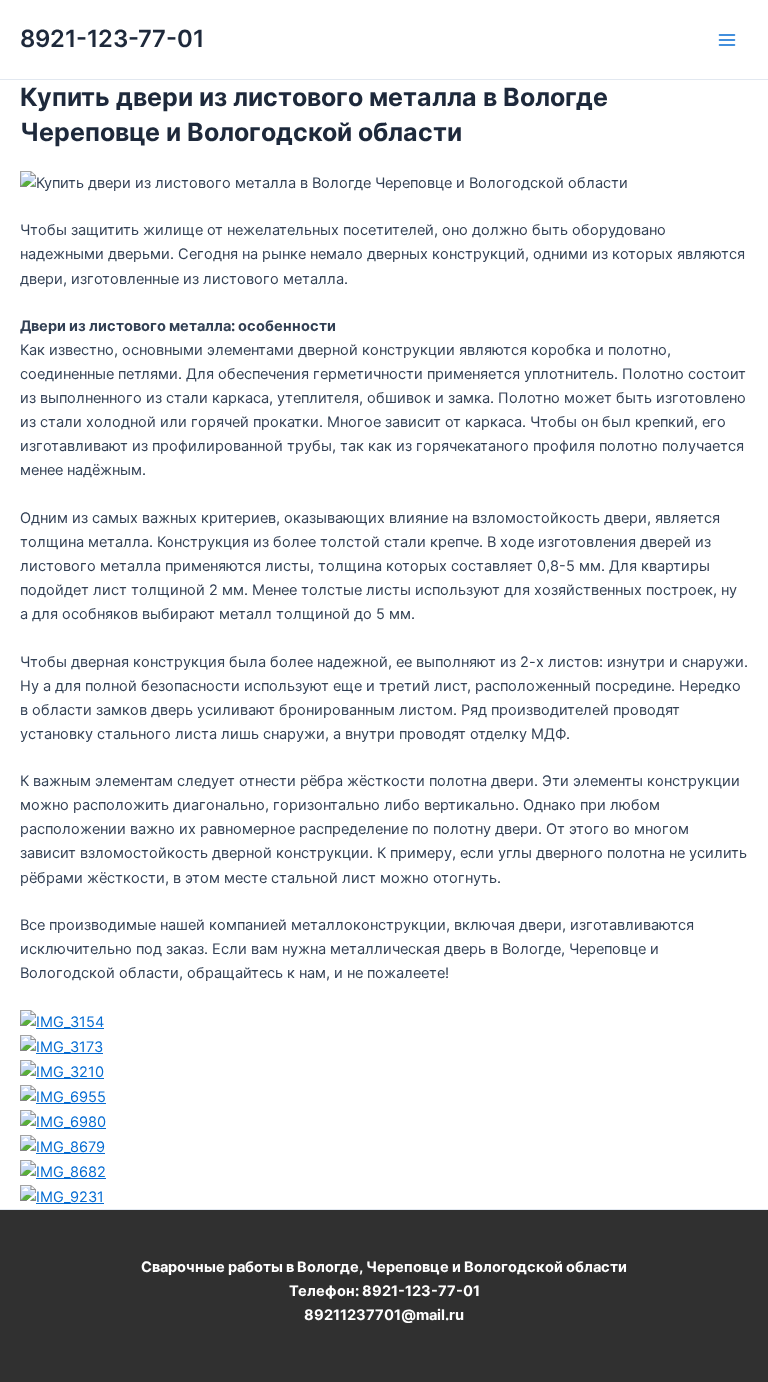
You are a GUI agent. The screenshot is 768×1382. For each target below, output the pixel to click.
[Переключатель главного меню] (727, 40)
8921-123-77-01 (112, 38)
